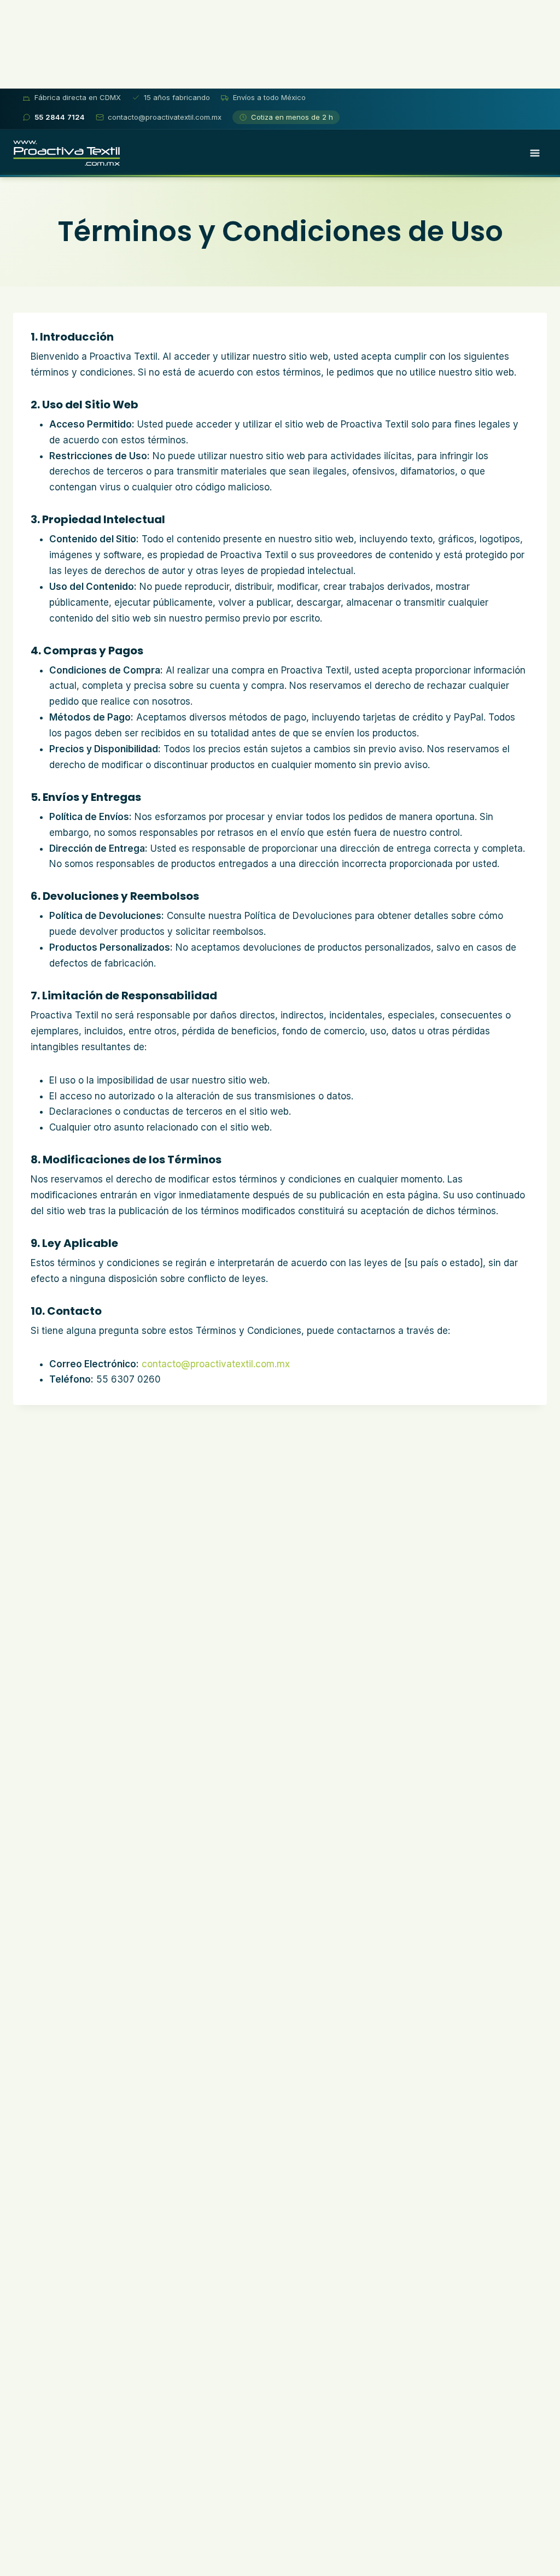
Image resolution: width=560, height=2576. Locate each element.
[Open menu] (535, 153)
